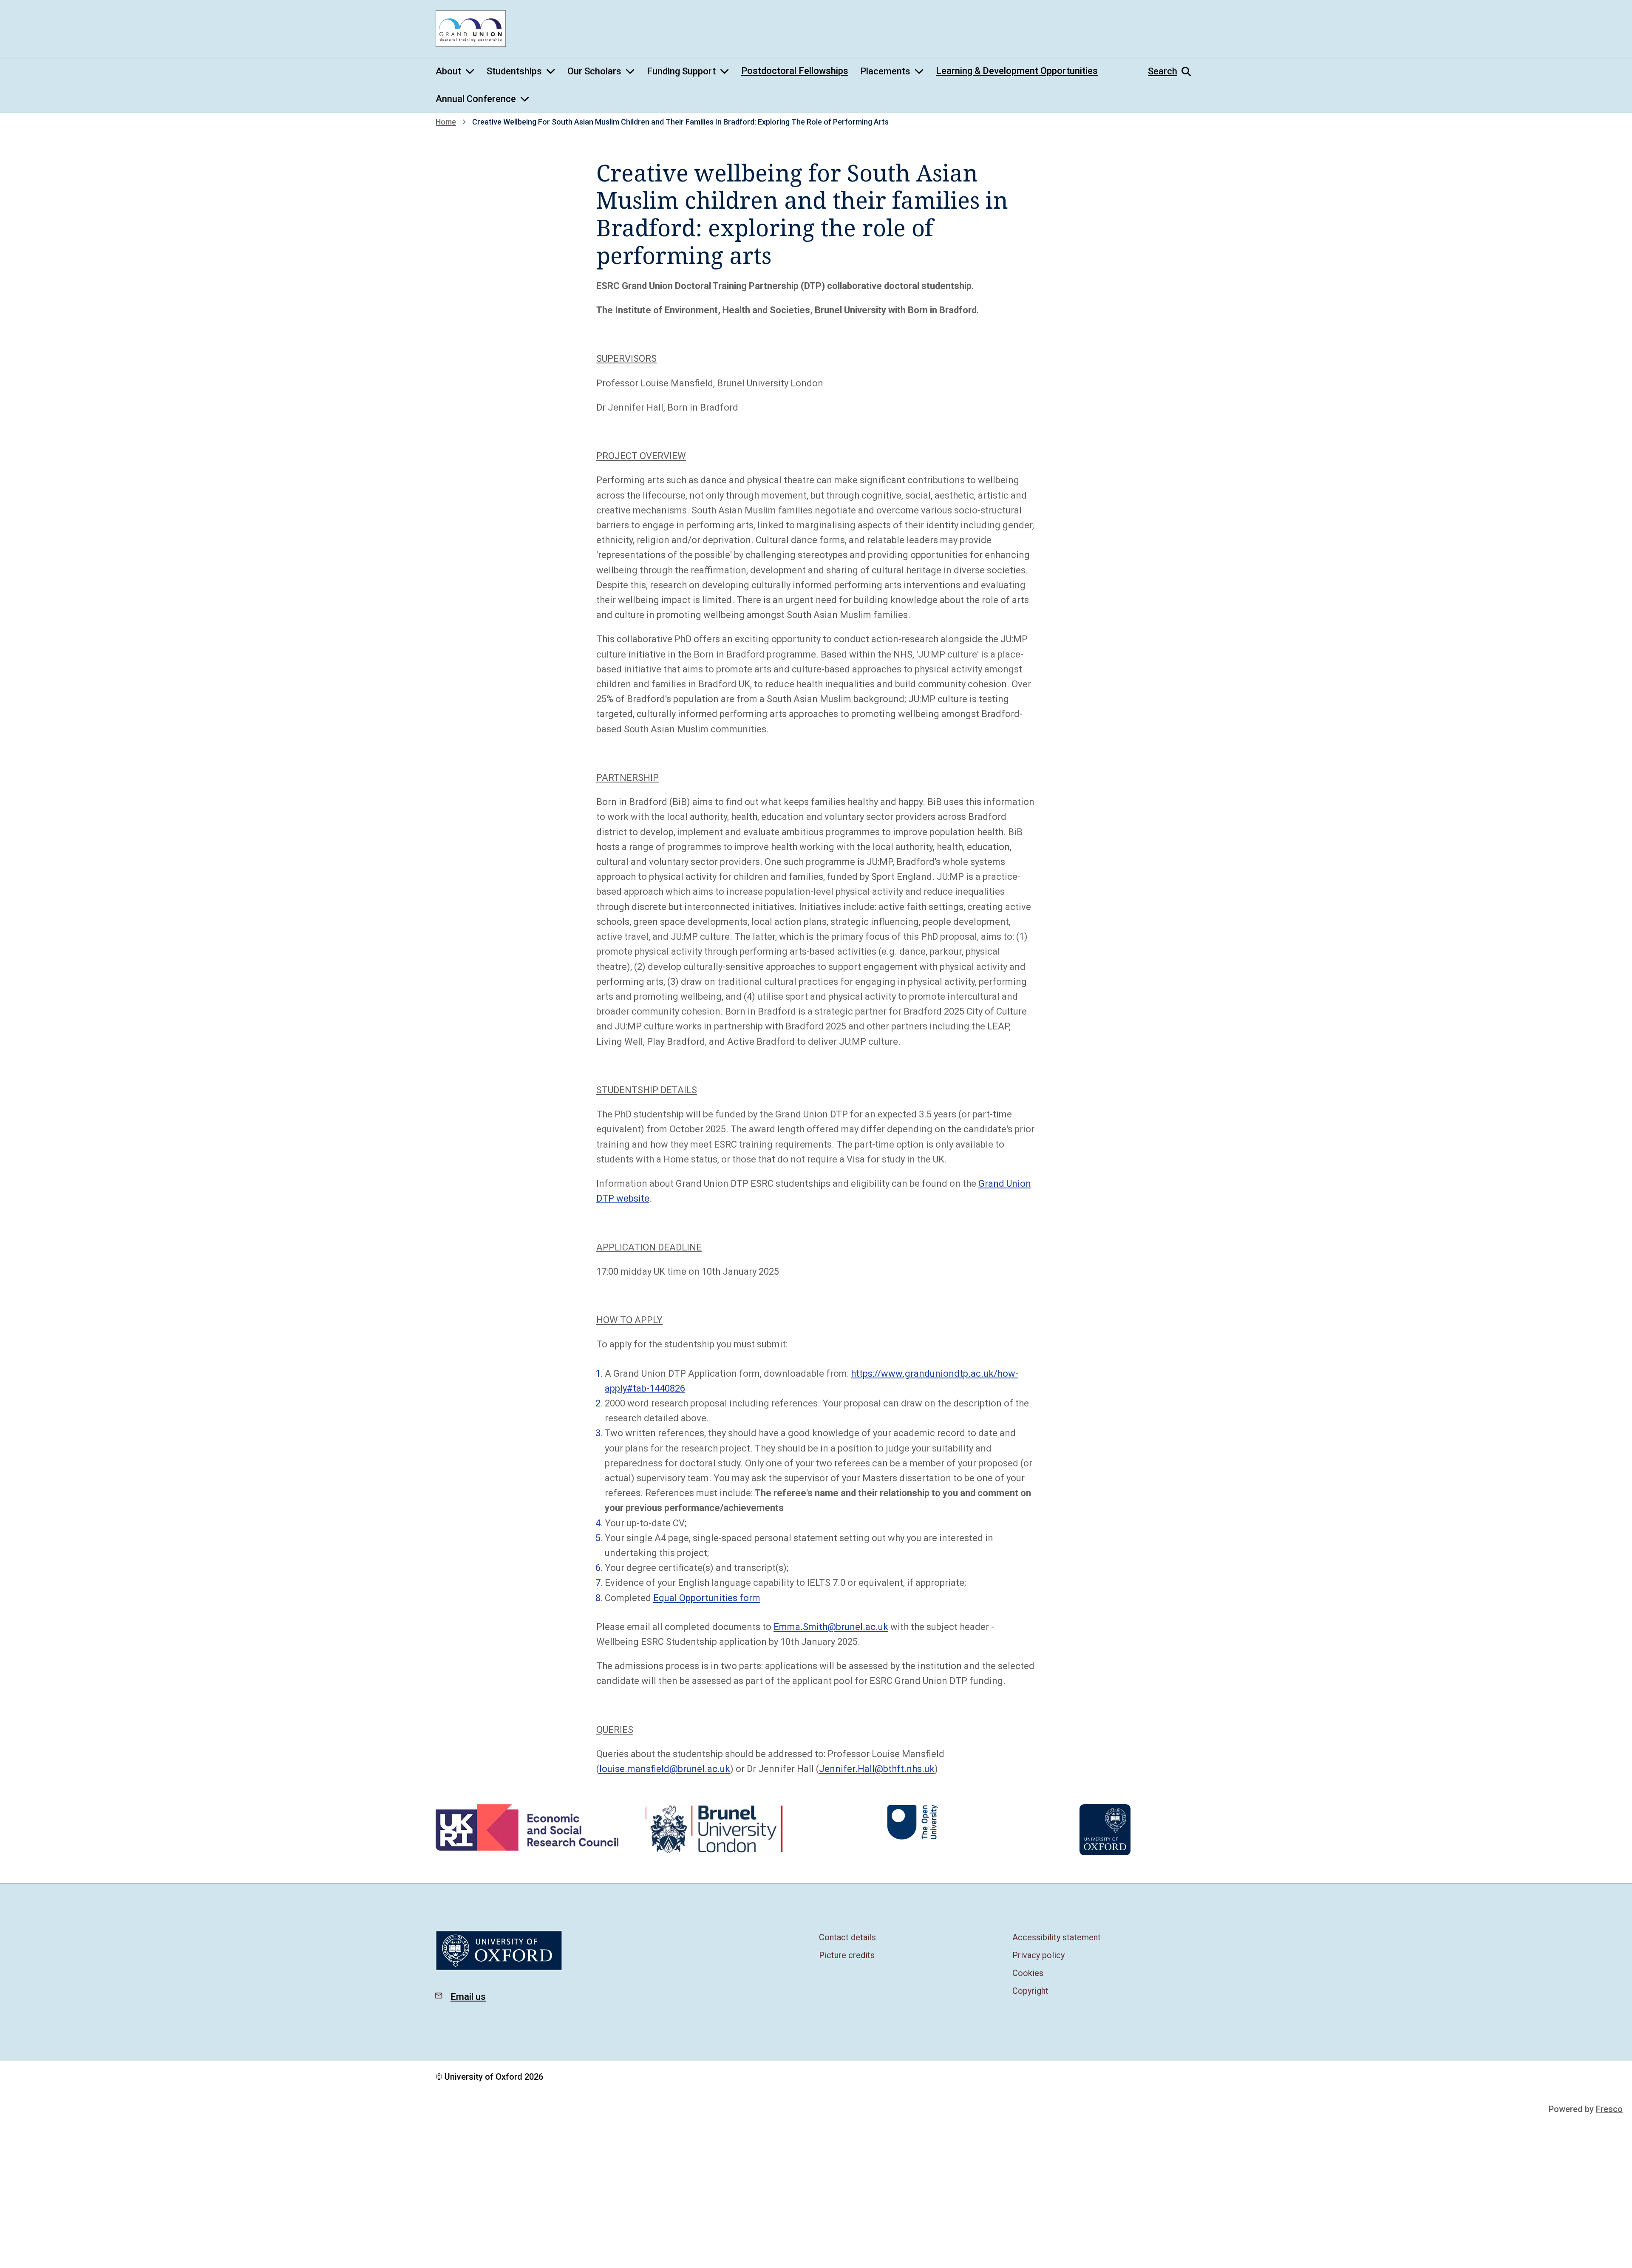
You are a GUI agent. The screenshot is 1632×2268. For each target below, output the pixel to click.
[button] (1172, 71)
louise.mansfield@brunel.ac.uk (665, 1769)
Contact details (847, 1937)
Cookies (1028, 1973)
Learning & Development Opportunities (1017, 71)
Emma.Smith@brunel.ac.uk (831, 1627)
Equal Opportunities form (707, 1598)
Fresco (1609, 2109)
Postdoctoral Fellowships (795, 71)
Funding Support (681, 71)
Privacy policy (1038, 1955)
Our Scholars (594, 71)
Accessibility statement (1057, 1937)
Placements (885, 71)
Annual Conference (476, 99)
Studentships (514, 71)
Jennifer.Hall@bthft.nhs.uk (877, 1769)
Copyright (1030, 1991)
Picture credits (847, 1955)
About (448, 71)
